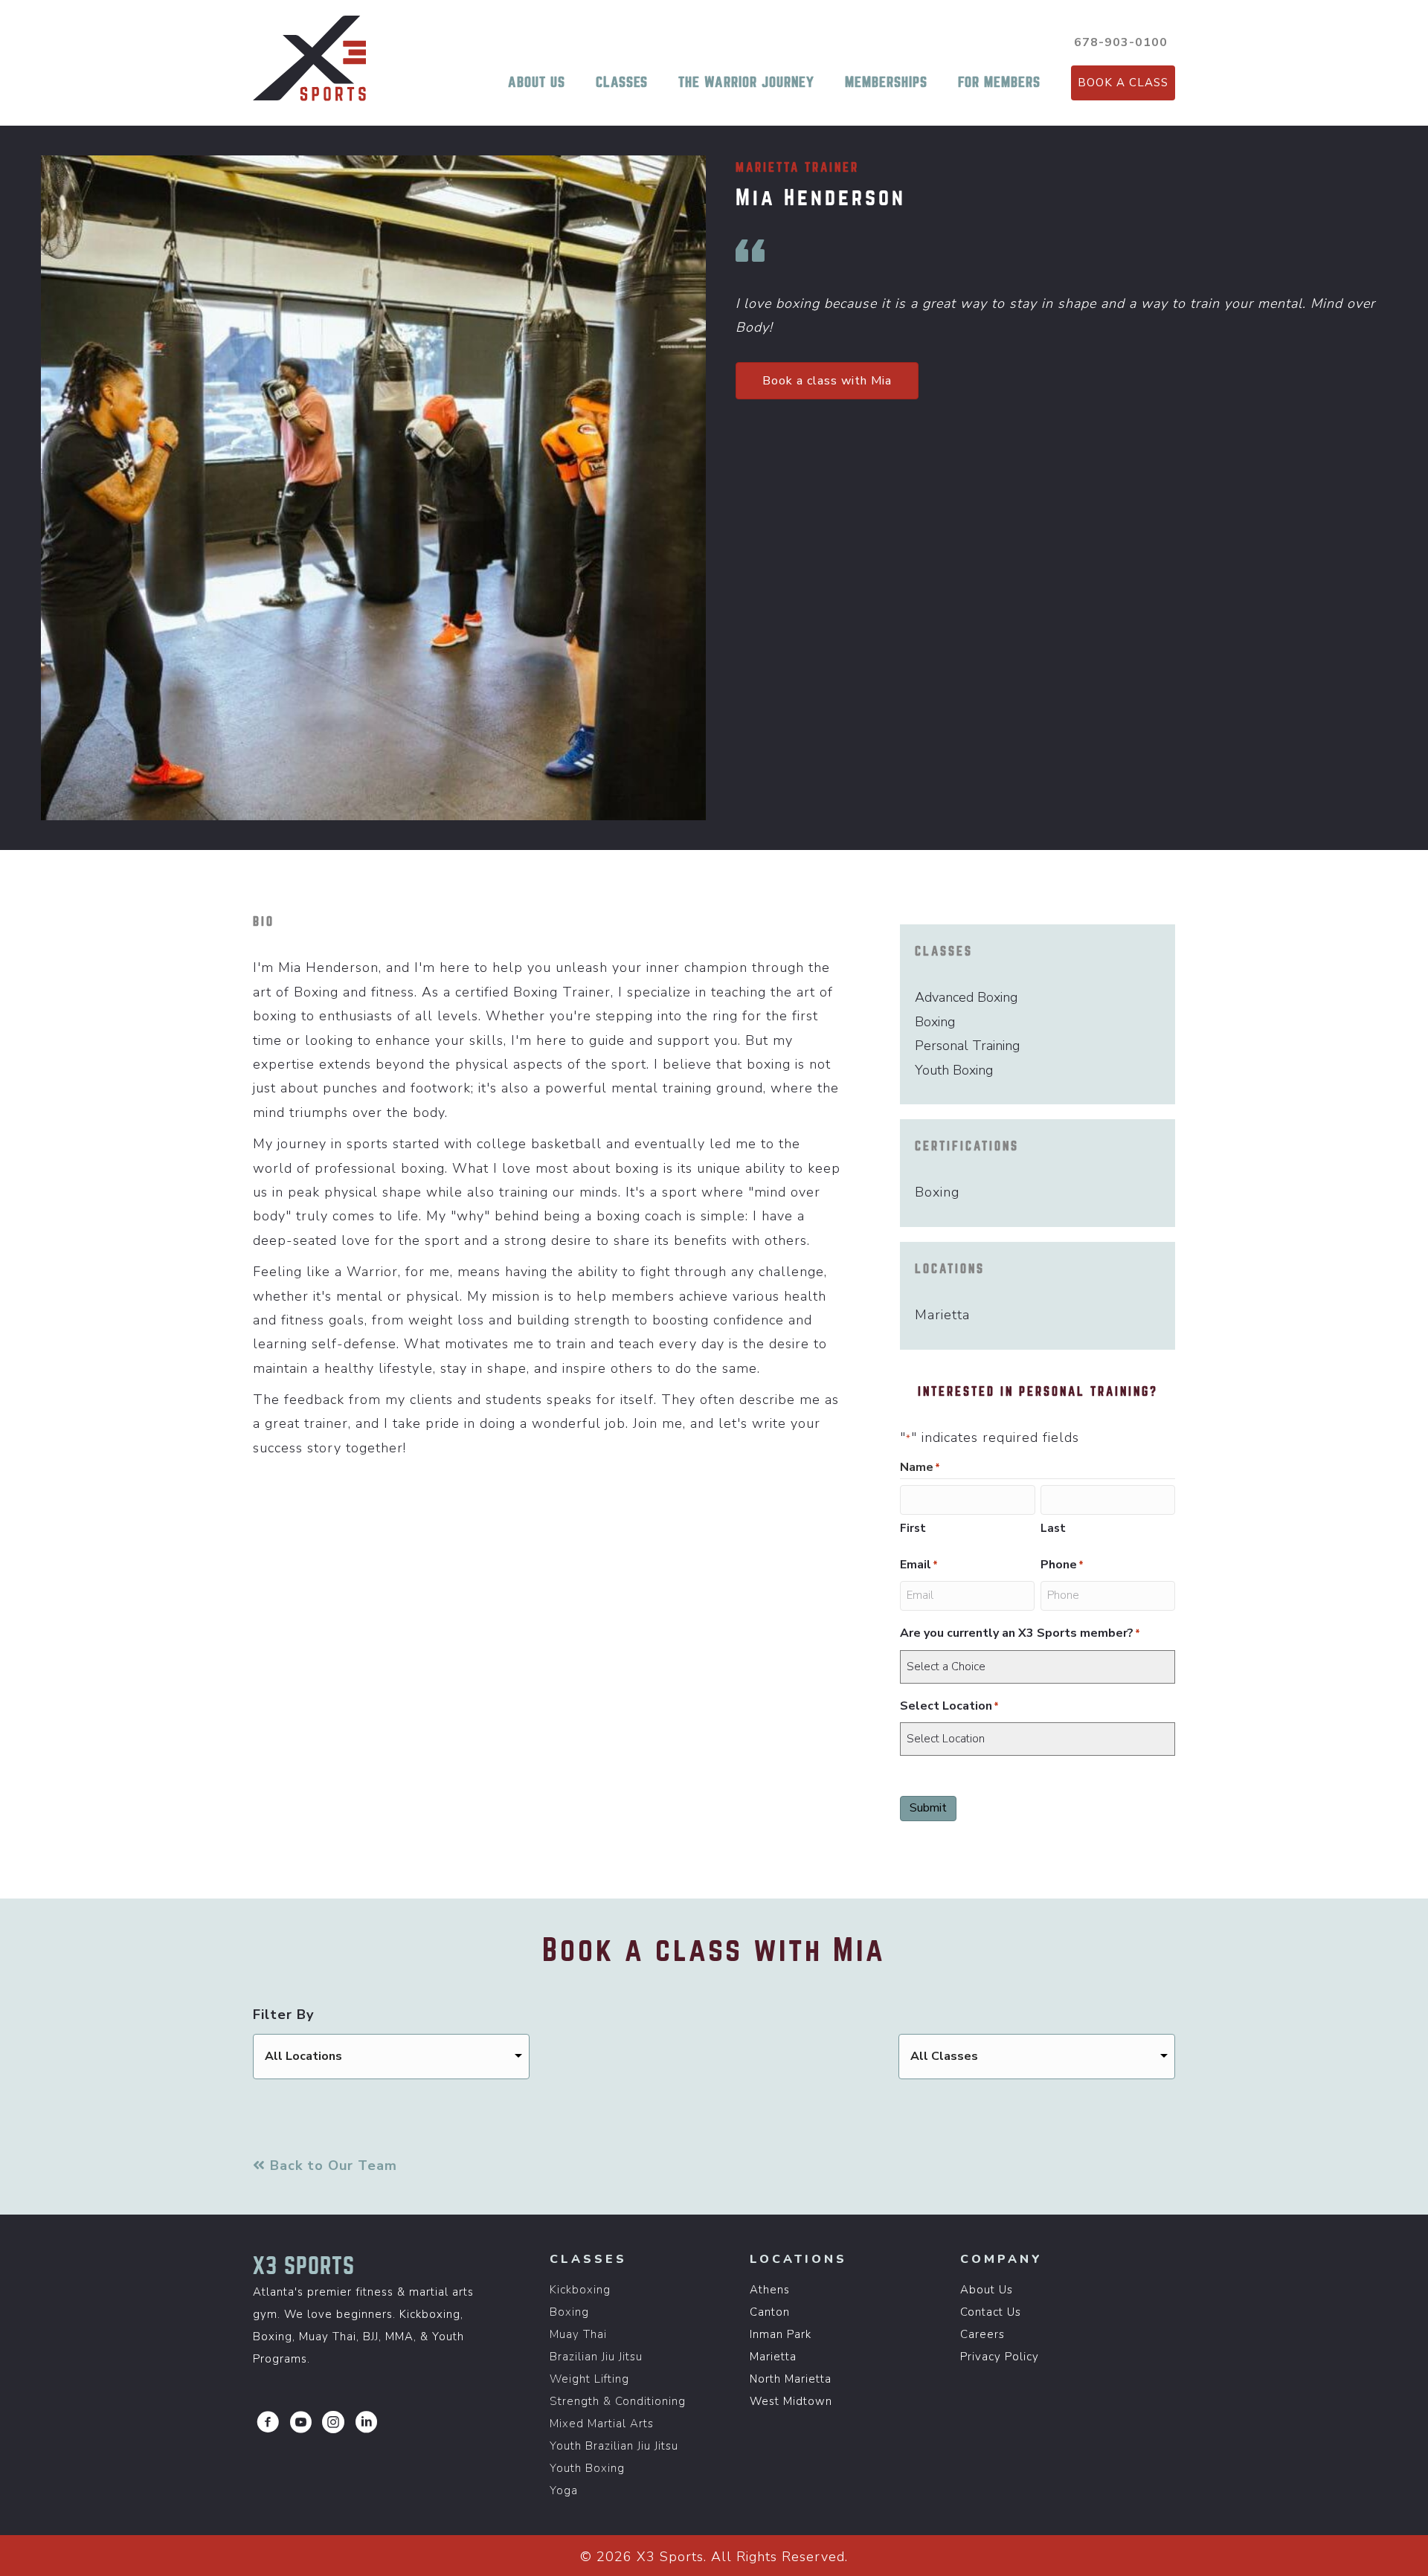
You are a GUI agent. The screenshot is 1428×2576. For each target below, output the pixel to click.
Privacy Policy (1000, 2357)
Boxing (569, 2312)
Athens (770, 2290)
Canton (770, 2312)
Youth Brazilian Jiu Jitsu (614, 2446)
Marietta (773, 2357)
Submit (928, 1808)
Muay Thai (578, 2334)
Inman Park (781, 2334)
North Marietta (791, 2379)
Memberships (886, 82)
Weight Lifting (589, 2379)
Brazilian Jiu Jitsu (596, 2357)
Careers (982, 2334)
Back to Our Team (331, 2166)
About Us (537, 82)
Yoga (564, 2490)
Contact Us (991, 2312)
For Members (999, 82)
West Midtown (791, 2401)
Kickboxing (580, 2290)
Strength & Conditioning (618, 2401)
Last (1053, 1528)
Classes (622, 82)
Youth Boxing (587, 2468)
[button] (268, 2422)
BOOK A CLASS (1123, 83)
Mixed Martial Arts (602, 2424)
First (913, 1528)
